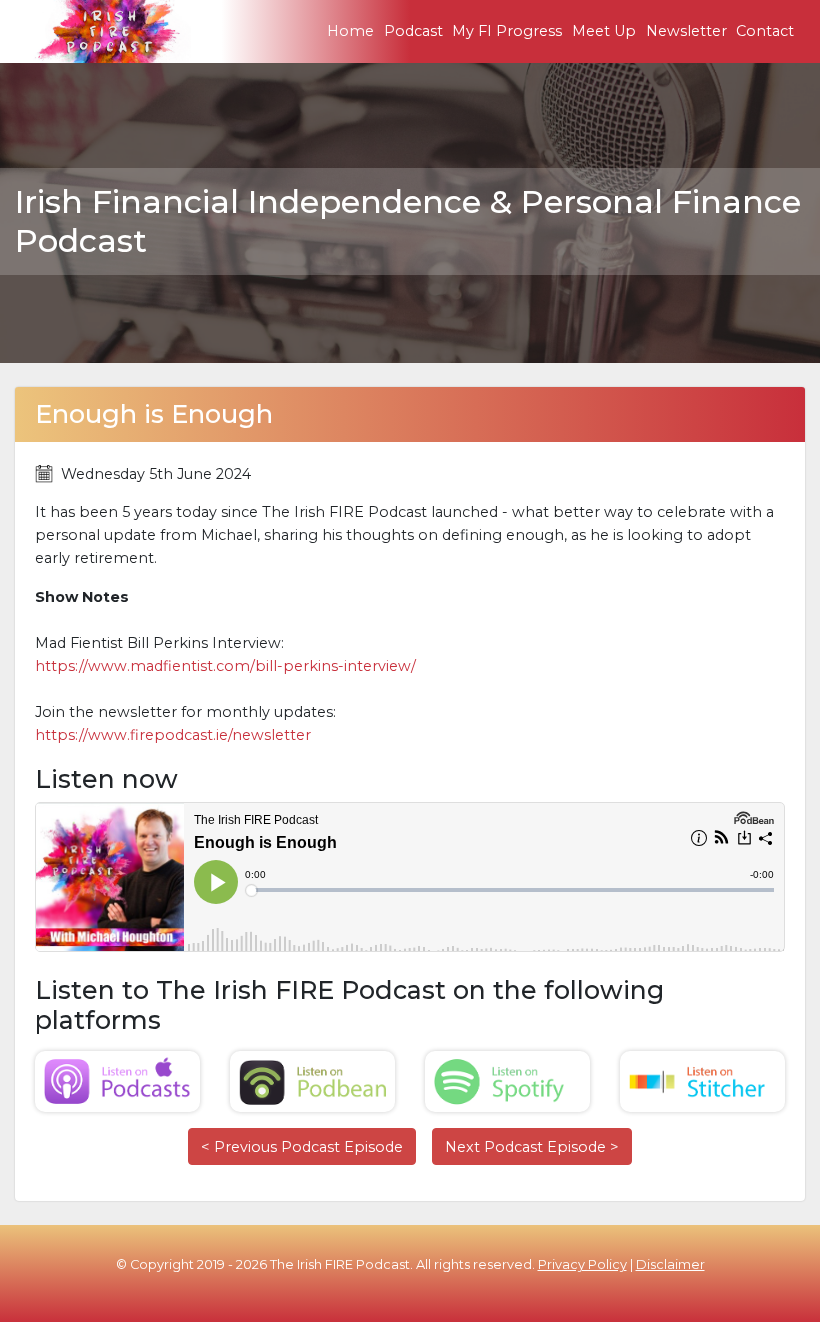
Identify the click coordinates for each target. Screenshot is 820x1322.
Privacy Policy (582, 1264)
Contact (765, 31)
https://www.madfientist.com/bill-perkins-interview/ (225, 666)
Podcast (413, 31)
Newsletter (686, 31)
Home (350, 31)
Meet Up (604, 31)
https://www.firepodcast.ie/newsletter (173, 735)
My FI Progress (507, 31)
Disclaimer (670, 1264)
